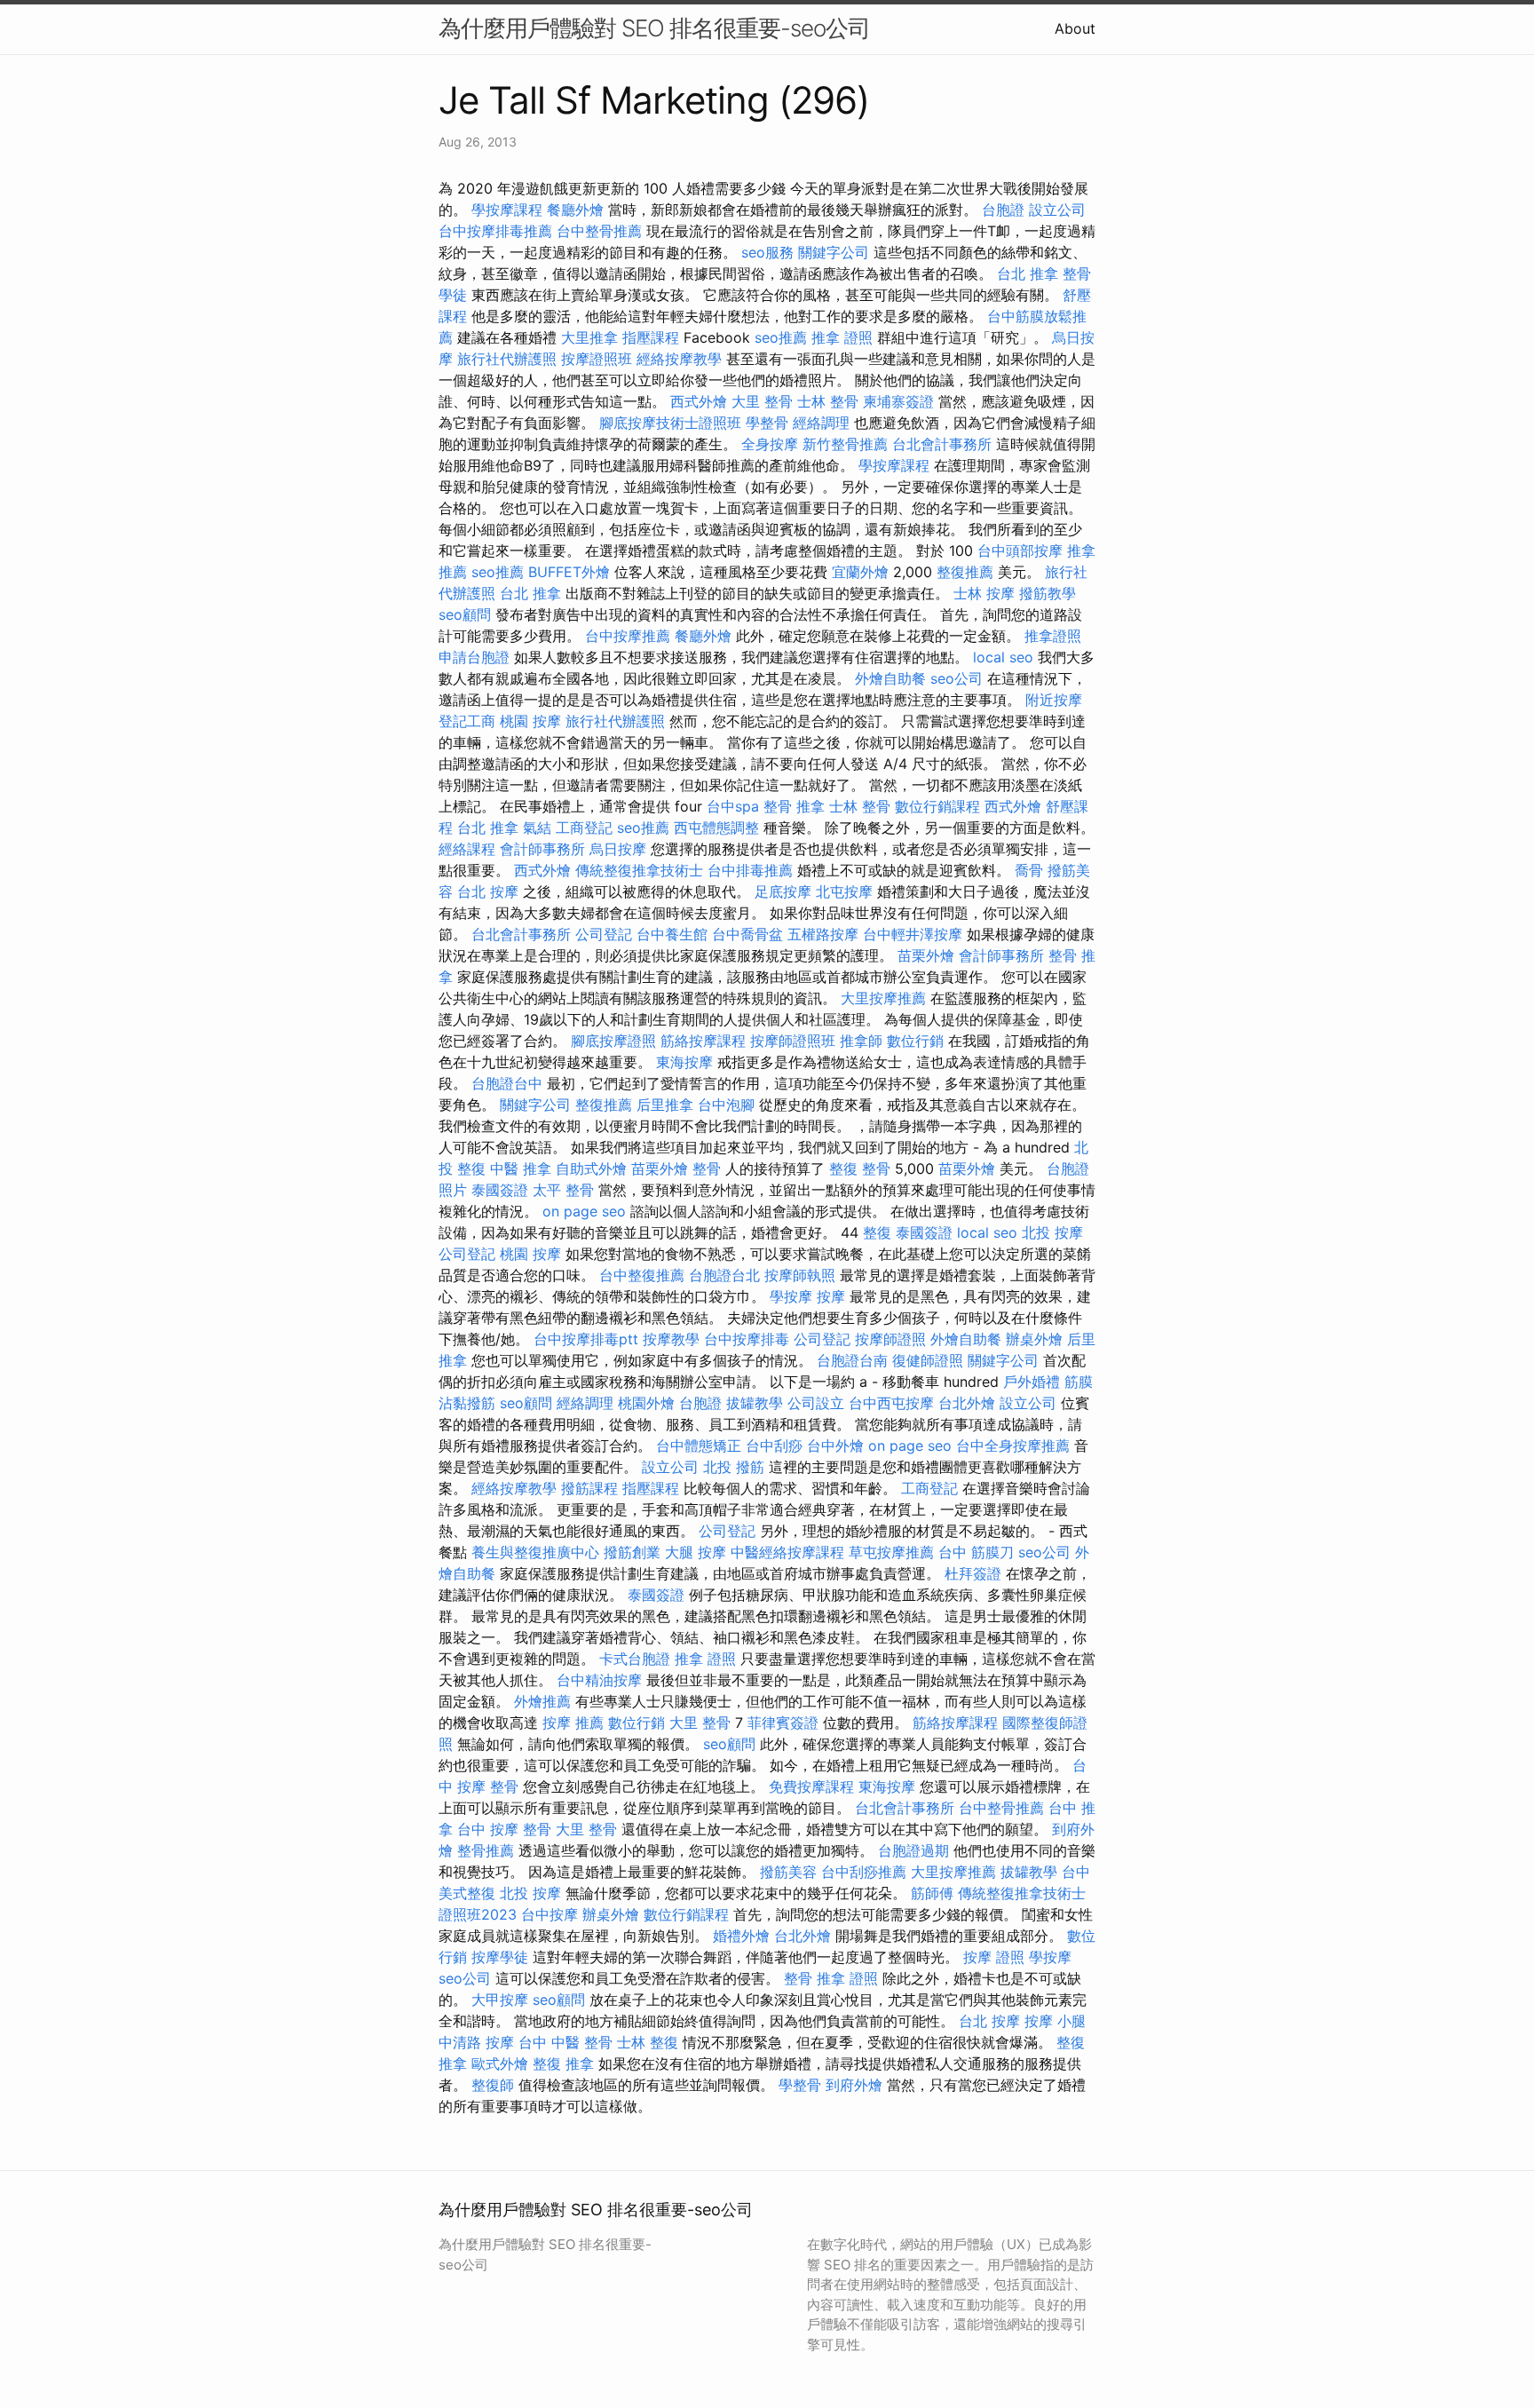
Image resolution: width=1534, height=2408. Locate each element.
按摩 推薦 (573, 1723)
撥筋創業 (632, 1552)
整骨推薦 (486, 1850)
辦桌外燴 (1034, 1339)
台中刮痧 (774, 1446)
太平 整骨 (563, 1190)
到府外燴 (854, 2085)
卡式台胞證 (635, 1659)
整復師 (493, 2085)
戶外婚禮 (1032, 1382)
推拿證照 (1053, 636)
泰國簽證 (500, 1190)
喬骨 (1029, 870)
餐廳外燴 (575, 210)
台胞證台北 (724, 1275)
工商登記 (584, 828)
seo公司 (957, 678)
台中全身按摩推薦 (1013, 1446)
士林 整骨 (828, 401)
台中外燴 (835, 1446)
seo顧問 (465, 614)
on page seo (584, 1211)
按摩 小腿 (1055, 2021)
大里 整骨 (762, 401)
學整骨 (767, 423)
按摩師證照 (890, 1339)
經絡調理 (821, 423)
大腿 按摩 (696, 1552)
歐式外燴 (500, 2063)
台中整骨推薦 (599, 231)
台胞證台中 (507, 1083)
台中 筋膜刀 (976, 1552)
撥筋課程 (589, 1488)
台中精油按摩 (599, 1680)
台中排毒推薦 (750, 870)
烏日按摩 (618, 849)
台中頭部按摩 (1020, 551)
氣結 (537, 828)
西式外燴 (699, 401)
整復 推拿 (563, 2063)
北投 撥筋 (734, 1467)
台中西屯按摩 (891, 1403)
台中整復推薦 (642, 1275)
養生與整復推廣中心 (535, 1552)
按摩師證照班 (793, 1041)
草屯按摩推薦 (891, 1552)
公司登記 (604, 934)
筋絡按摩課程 (703, 1041)
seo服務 (767, 252)
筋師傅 (932, 1893)
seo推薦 (781, 337)
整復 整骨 (860, 1168)
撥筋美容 (788, 1872)
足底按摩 (783, 891)
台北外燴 (967, 1403)
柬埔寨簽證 (898, 401)
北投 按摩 (1052, 1232)
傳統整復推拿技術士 (639, 870)
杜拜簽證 (973, 1573)
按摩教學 (671, 1339)
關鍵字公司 (834, 252)
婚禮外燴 (741, 1936)
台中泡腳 (726, 1105)
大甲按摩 (500, 2000)
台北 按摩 (488, 891)
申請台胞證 (474, 657)
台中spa (733, 806)
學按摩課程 (507, 210)
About (1075, 28)
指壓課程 (651, 337)
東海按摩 (684, 1062)
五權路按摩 (823, 934)
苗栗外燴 (926, 955)
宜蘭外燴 (860, 572)
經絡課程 (467, 849)
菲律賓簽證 (783, 1723)
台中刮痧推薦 (864, 1872)
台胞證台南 (852, 1360)
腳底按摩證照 (613, 1041)
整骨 (707, 1168)
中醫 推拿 (521, 1168)
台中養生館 (672, 934)
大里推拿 (589, 337)
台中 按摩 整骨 (504, 1829)
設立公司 (1057, 210)
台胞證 (1003, 210)
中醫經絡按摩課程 (787, 1552)
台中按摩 (550, 1914)
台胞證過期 (913, 1850)
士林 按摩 (984, 593)
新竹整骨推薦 (845, 444)
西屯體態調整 (716, 828)
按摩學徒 (500, 1957)
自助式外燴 (591, 1168)
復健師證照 (928, 1360)
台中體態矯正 (699, 1446)
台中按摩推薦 (628, 636)
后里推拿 (665, 1105)
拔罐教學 (755, 1403)
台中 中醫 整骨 (565, 2042)
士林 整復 (648, 2042)
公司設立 (816, 1403)
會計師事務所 (542, 849)
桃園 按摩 (530, 721)
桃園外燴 (646, 1403)
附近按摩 (1054, 700)
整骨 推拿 (794, 806)
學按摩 (791, 1296)
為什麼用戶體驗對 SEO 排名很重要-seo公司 (654, 28)
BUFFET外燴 (569, 572)
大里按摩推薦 (883, 998)
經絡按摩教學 (679, 359)
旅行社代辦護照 (507, 359)
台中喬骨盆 (747, 934)
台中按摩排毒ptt (586, 1339)
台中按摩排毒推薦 (495, 231)
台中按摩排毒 (747, 1339)
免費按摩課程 (811, 1786)
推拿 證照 (842, 337)
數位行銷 (915, 1041)
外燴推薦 (542, 1701)
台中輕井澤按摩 (913, 934)
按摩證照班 (597, 359)
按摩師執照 (800, 1275)
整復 (877, 1232)
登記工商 (467, 721)
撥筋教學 (1048, 593)
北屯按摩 (844, 891)
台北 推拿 (1028, 273)
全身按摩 (770, 444)
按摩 (831, 1296)
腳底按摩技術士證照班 (670, 423)
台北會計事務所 (942, 444)
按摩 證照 (994, 1957)
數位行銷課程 (937, 806)
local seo (1003, 657)
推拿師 (861, 1041)
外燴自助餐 (890, 678)
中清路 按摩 (476, 2042)
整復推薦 (965, 572)
